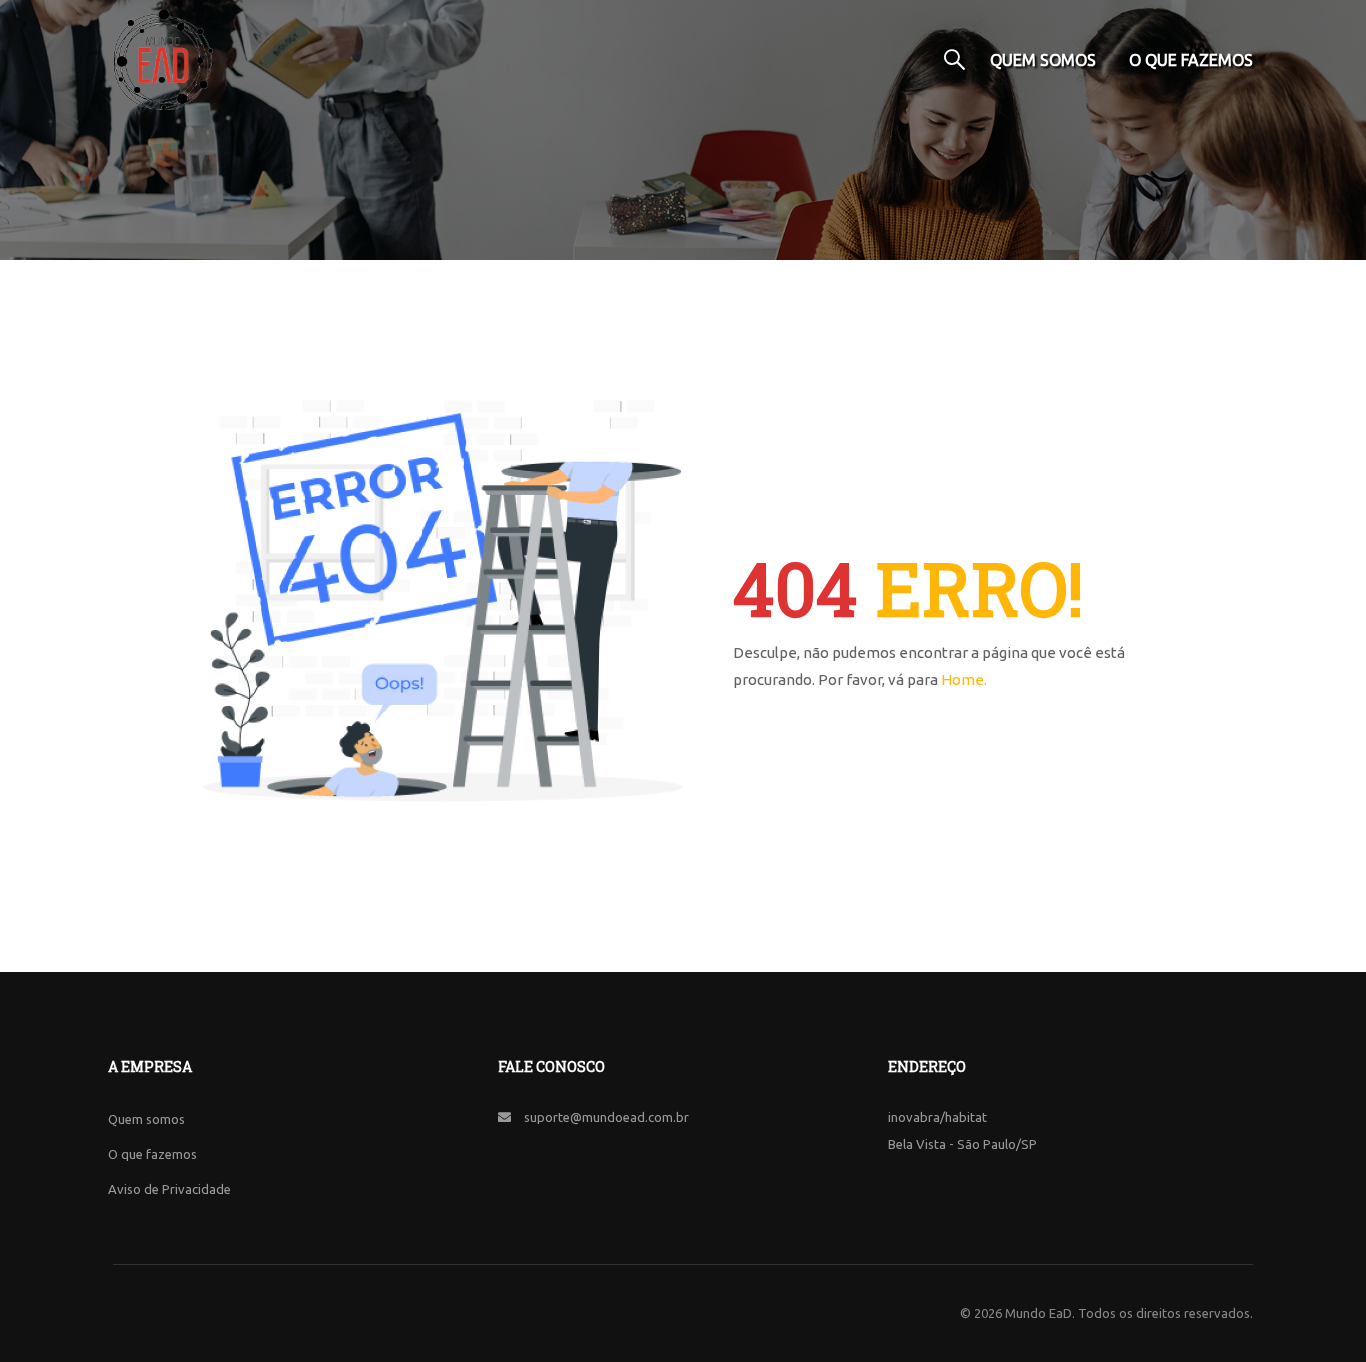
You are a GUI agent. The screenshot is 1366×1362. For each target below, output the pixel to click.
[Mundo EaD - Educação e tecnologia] (163, 60)
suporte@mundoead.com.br (606, 1117)
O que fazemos (1191, 60)
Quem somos (1043, 60)
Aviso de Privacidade (169, 1189)
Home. (964, 679)
